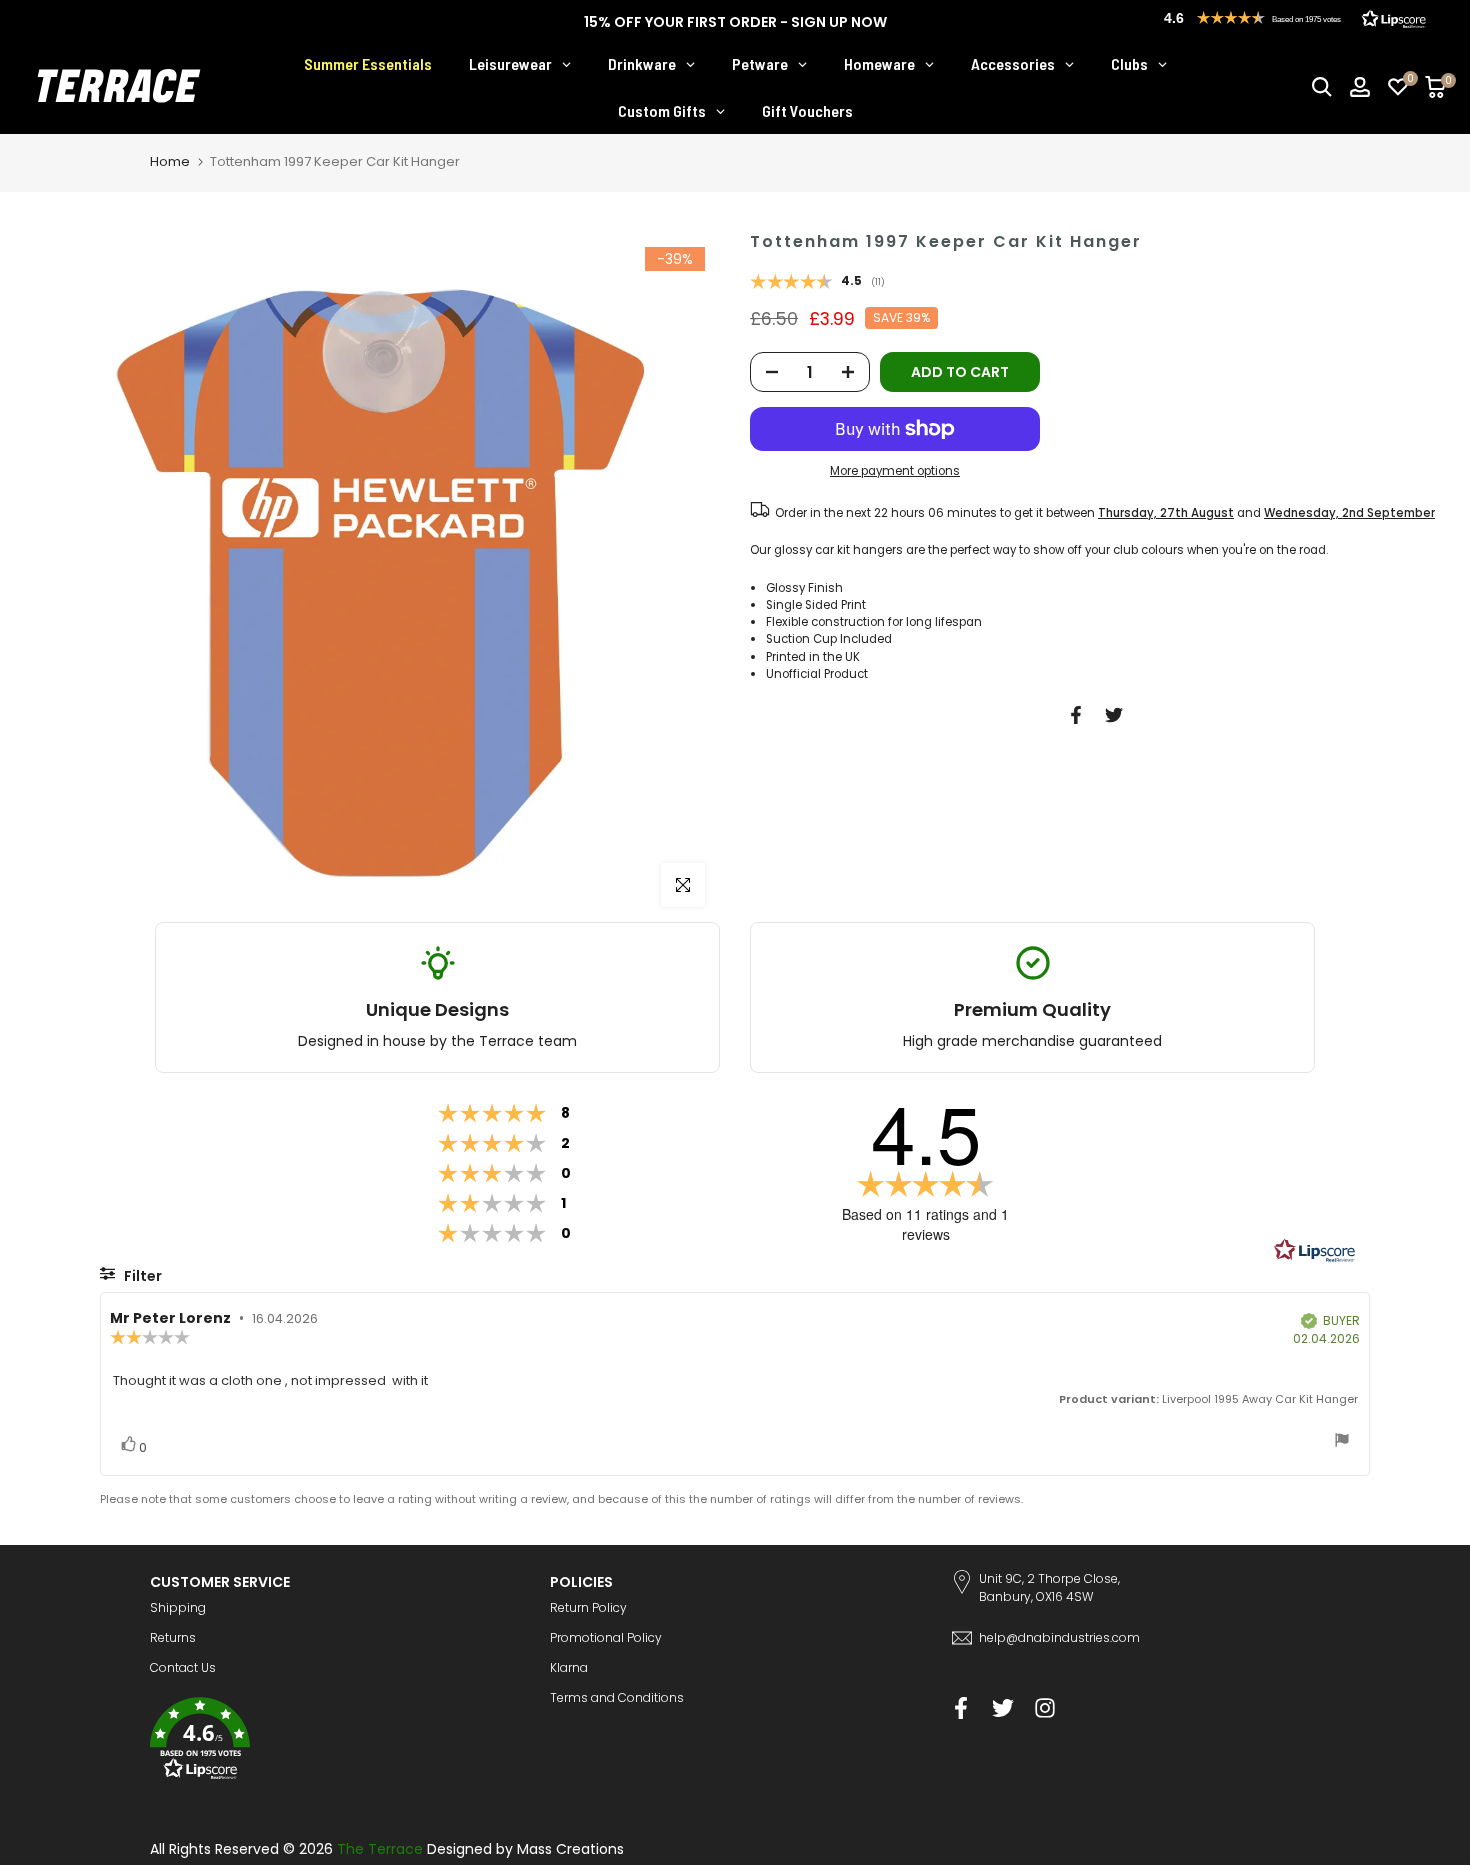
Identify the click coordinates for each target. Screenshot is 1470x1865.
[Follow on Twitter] (1003, 1707)
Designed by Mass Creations (525, 1849)
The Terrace (380, 1849)
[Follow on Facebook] (961, 1707)
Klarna (569, 1667)
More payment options (895, 471)
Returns (173, 1637)
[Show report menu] (1342, 1442)
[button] (335, 1741)
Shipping (178, 1607)
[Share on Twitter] (1114, 715)
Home (170, 161)
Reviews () (817, 283)
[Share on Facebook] (1076, 715)
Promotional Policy (606, 1637)
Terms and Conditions (617, 1697)
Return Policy (588, 1607)
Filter (141, 1276)
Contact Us (183, 1667)
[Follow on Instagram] (1045, 1707)
